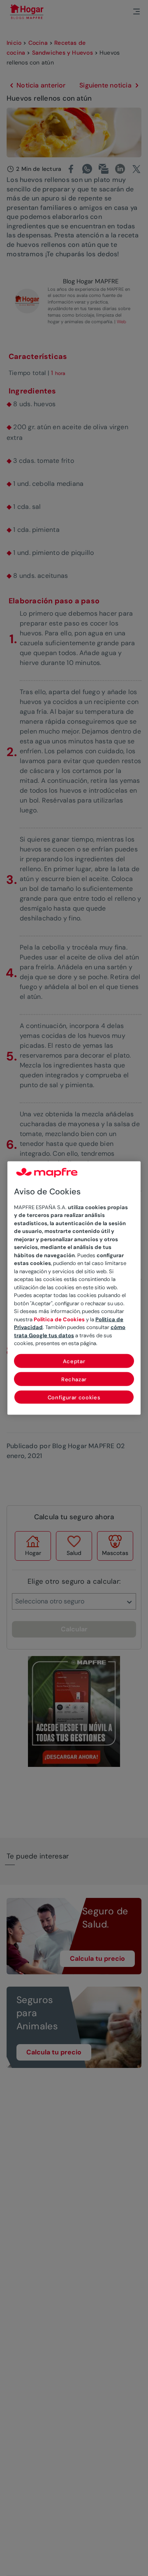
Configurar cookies (74, 1397)
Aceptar (74, 1361)
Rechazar (74, 1379)
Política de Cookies (59, 1319)
